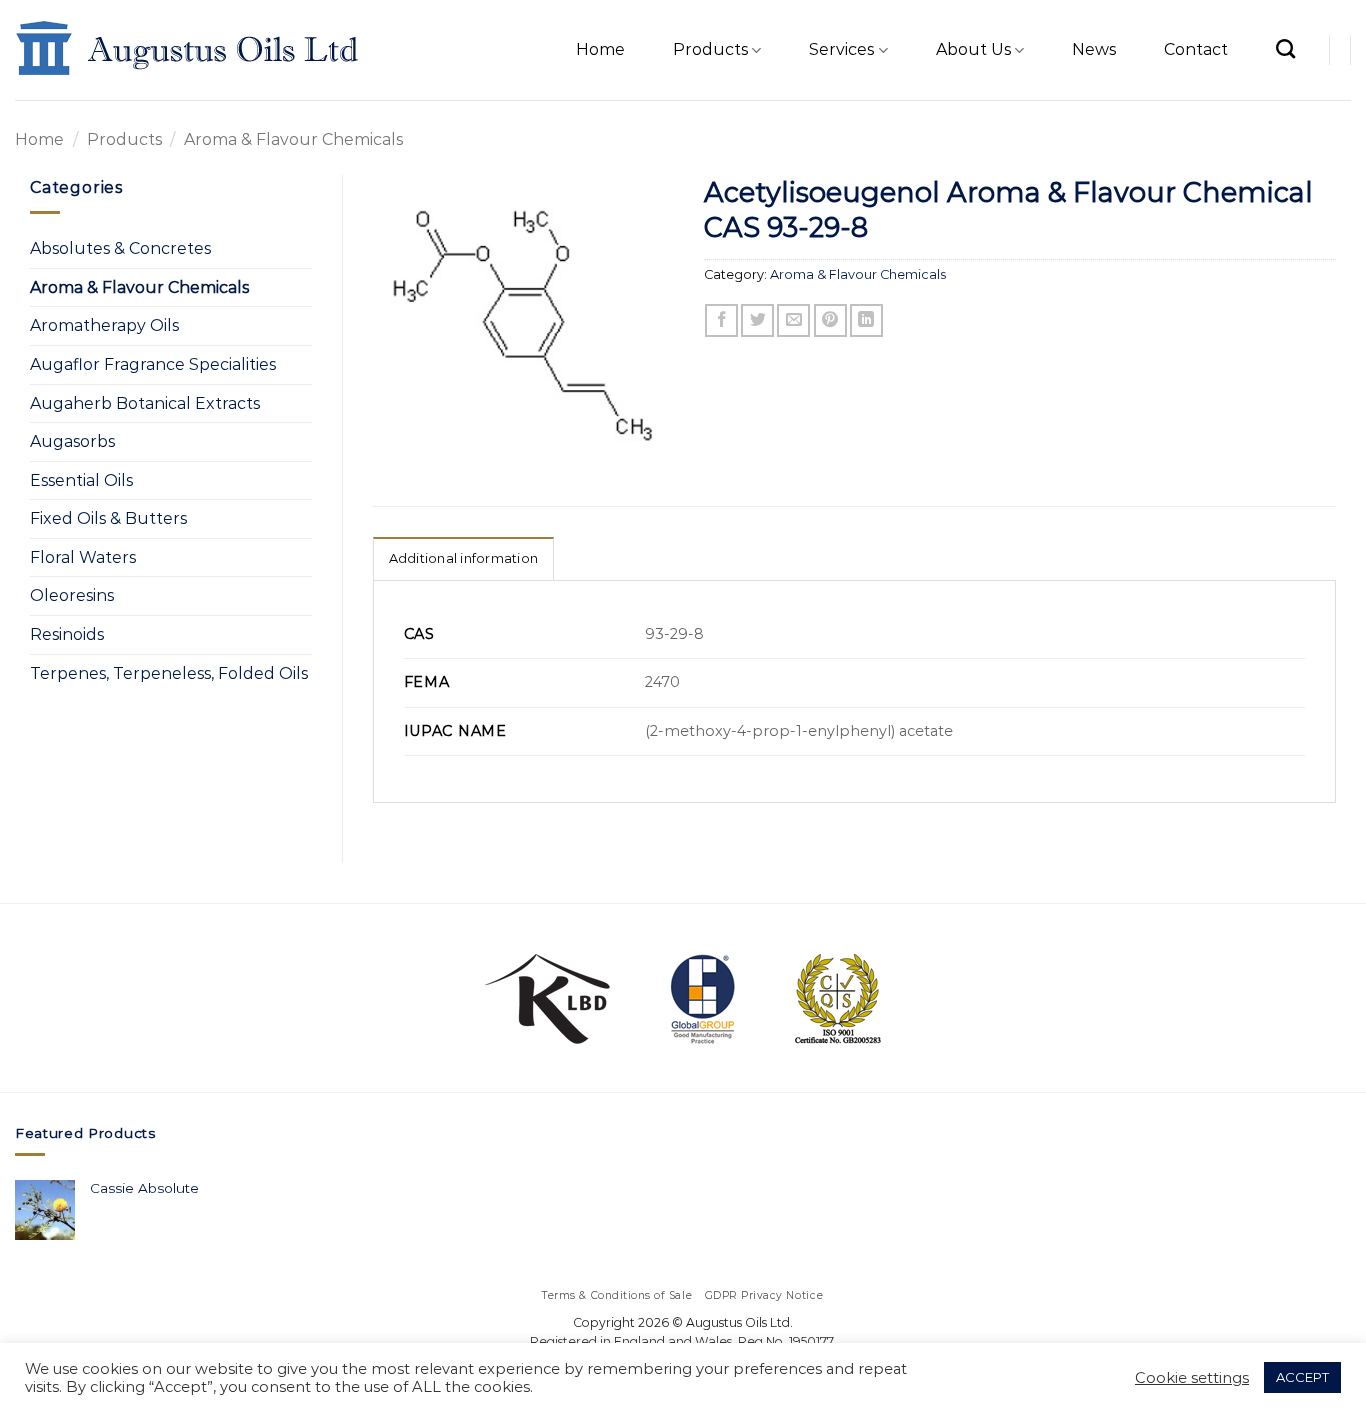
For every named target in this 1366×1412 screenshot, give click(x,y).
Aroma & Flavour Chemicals (293, 139)
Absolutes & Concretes (120, 248)
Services (841, 49)
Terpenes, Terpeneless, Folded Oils (169, 673)
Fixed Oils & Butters (108, 518)
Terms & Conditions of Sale (617, 1295)
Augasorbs (72, 441)
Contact (1196, 49)
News (1094, 49)
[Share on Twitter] (757, 320)
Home (600, 49)
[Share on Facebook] (721, 320)
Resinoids (67, 634)
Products (710, 49)
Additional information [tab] (464, 558)
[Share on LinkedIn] (866, 320)
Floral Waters (83, 557)
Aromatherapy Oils (104, 325)
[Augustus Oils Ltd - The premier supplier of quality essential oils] (188, 50)
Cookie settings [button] (1192, 1378)
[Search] (1285, 48)
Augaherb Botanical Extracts (145, 403)
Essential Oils (81, 480)
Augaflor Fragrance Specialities (153, 364)
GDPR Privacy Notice (764, 1295)
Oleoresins (72, 595)
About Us (973, 49)
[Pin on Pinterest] (830, 320)
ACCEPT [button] (1302, 1377)
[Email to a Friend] (793, 320)
